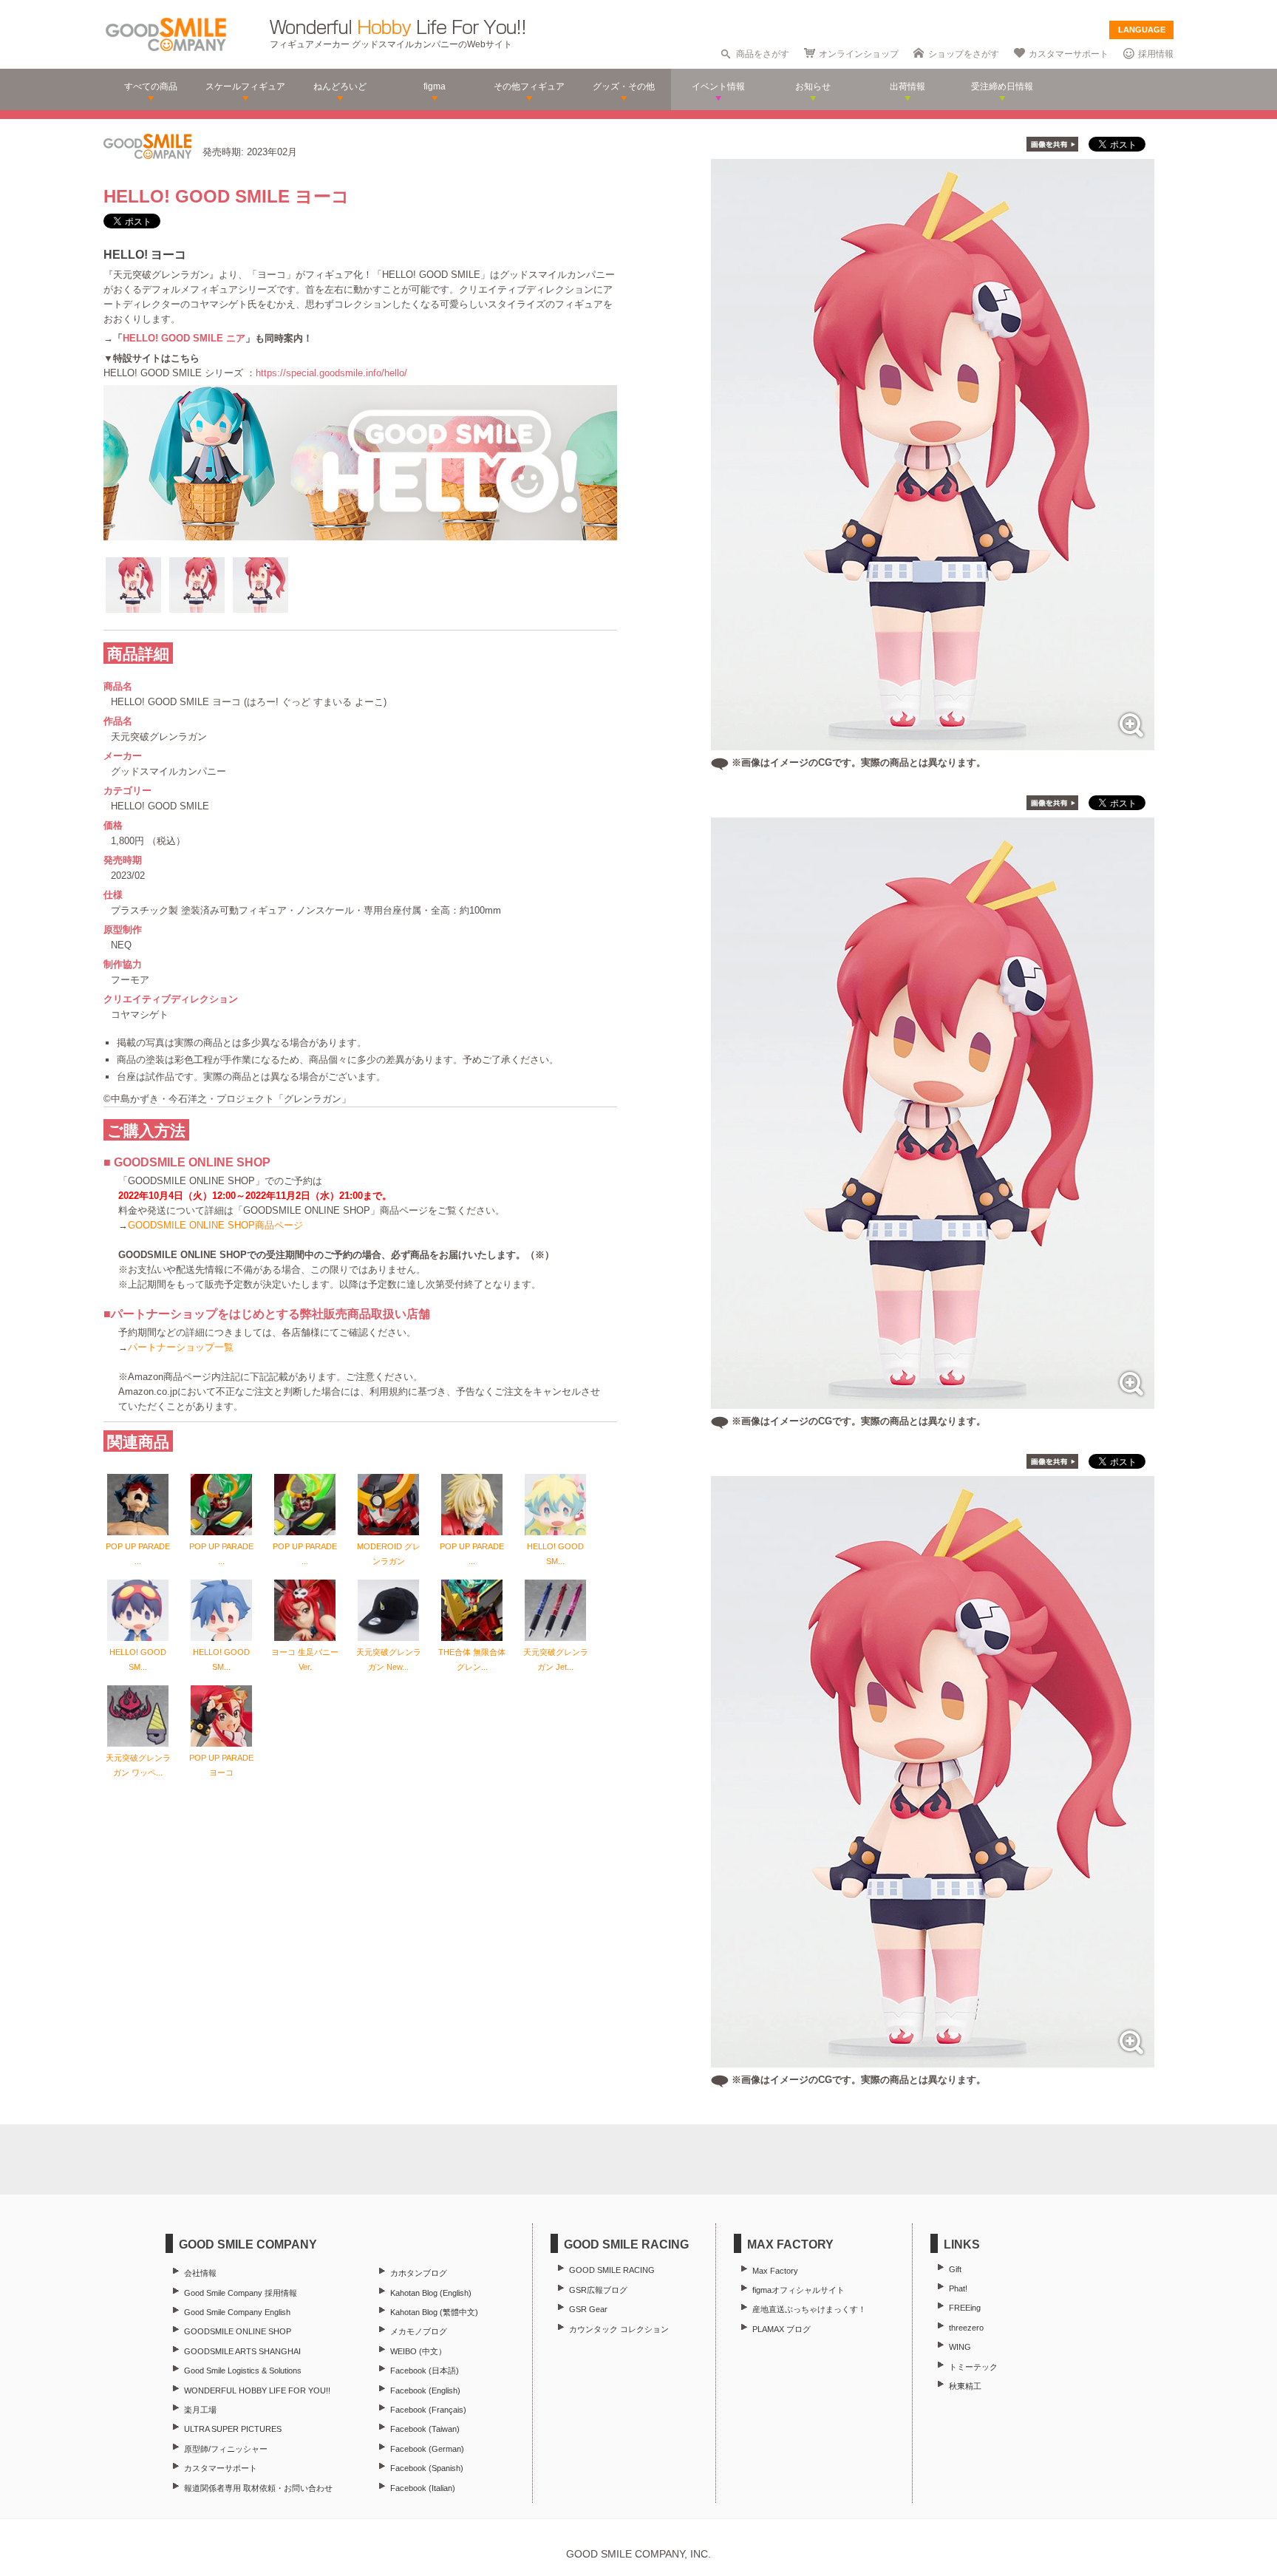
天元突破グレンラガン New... (389, 1659)
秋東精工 (965, 2386)
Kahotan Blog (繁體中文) (434, 2312)
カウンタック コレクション (619, 2329)
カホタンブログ (419, 2273)
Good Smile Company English (237, 2312)
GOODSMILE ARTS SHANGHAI (242, 2351)
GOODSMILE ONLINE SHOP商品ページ (215, 1225)
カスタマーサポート (1069, 54)
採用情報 (1156, 54)
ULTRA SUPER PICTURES (233, 2429)
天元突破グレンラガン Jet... (556, 1659)
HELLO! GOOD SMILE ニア (184, 338)
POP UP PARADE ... (138, 1554)
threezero (966, 2328)
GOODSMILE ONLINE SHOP (238, 2331)
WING (960, 2347)
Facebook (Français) (428, 2410)
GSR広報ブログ (598, 2290)
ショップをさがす (964, 54)
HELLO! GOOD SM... (555, 1554)
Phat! (958, 2288)
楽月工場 (200, 2410)
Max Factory (775, 2271)
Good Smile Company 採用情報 (241, 2293)
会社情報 (200, 2273)
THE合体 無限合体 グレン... (472, 1659)
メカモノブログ (419, 2331)
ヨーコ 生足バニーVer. (305, 1659)
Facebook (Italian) (423, 2488)
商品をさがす (763, 54)
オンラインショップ (859, 54)
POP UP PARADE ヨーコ (221, 1765)
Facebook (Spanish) (427, 2468)
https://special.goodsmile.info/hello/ (331, 373)
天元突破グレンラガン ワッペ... (138, 1765)
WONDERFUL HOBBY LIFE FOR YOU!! (257, 2390)
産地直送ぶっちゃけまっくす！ (809, 2309)
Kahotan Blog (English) (431, 2293)
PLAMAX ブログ (781, 2329)
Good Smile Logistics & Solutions (243, 2371)
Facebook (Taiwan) (425, 2429)
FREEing (965, 2308)
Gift (955, 2269)
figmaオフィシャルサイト (798, 2290)
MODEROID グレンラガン (389, 1554)
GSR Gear (588, 2309)
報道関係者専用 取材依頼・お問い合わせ (258, 2488)
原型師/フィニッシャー (226, 2449)
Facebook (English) (425, 2390)
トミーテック (973, 2367)
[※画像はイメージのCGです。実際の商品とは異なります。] (933, 742)
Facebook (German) (427, 2449)
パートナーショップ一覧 (181, 1347)
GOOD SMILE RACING (612, 2270)
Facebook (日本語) (425, 2371)
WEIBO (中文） (418, 2351)
